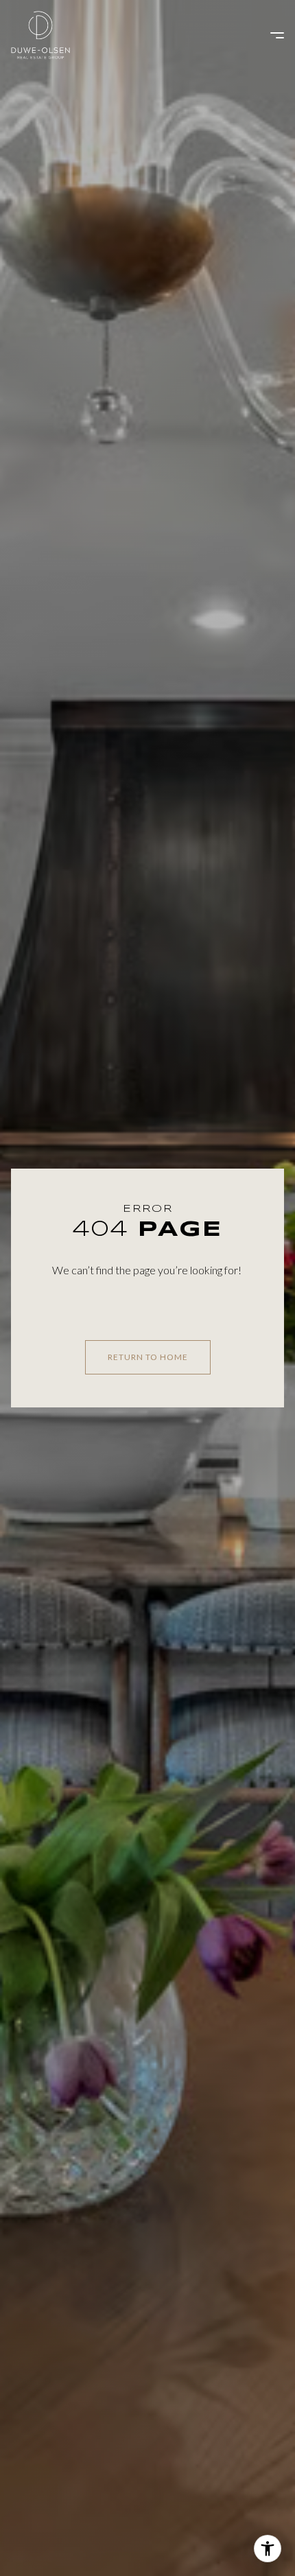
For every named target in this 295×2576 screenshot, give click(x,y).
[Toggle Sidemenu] (270, 35)
